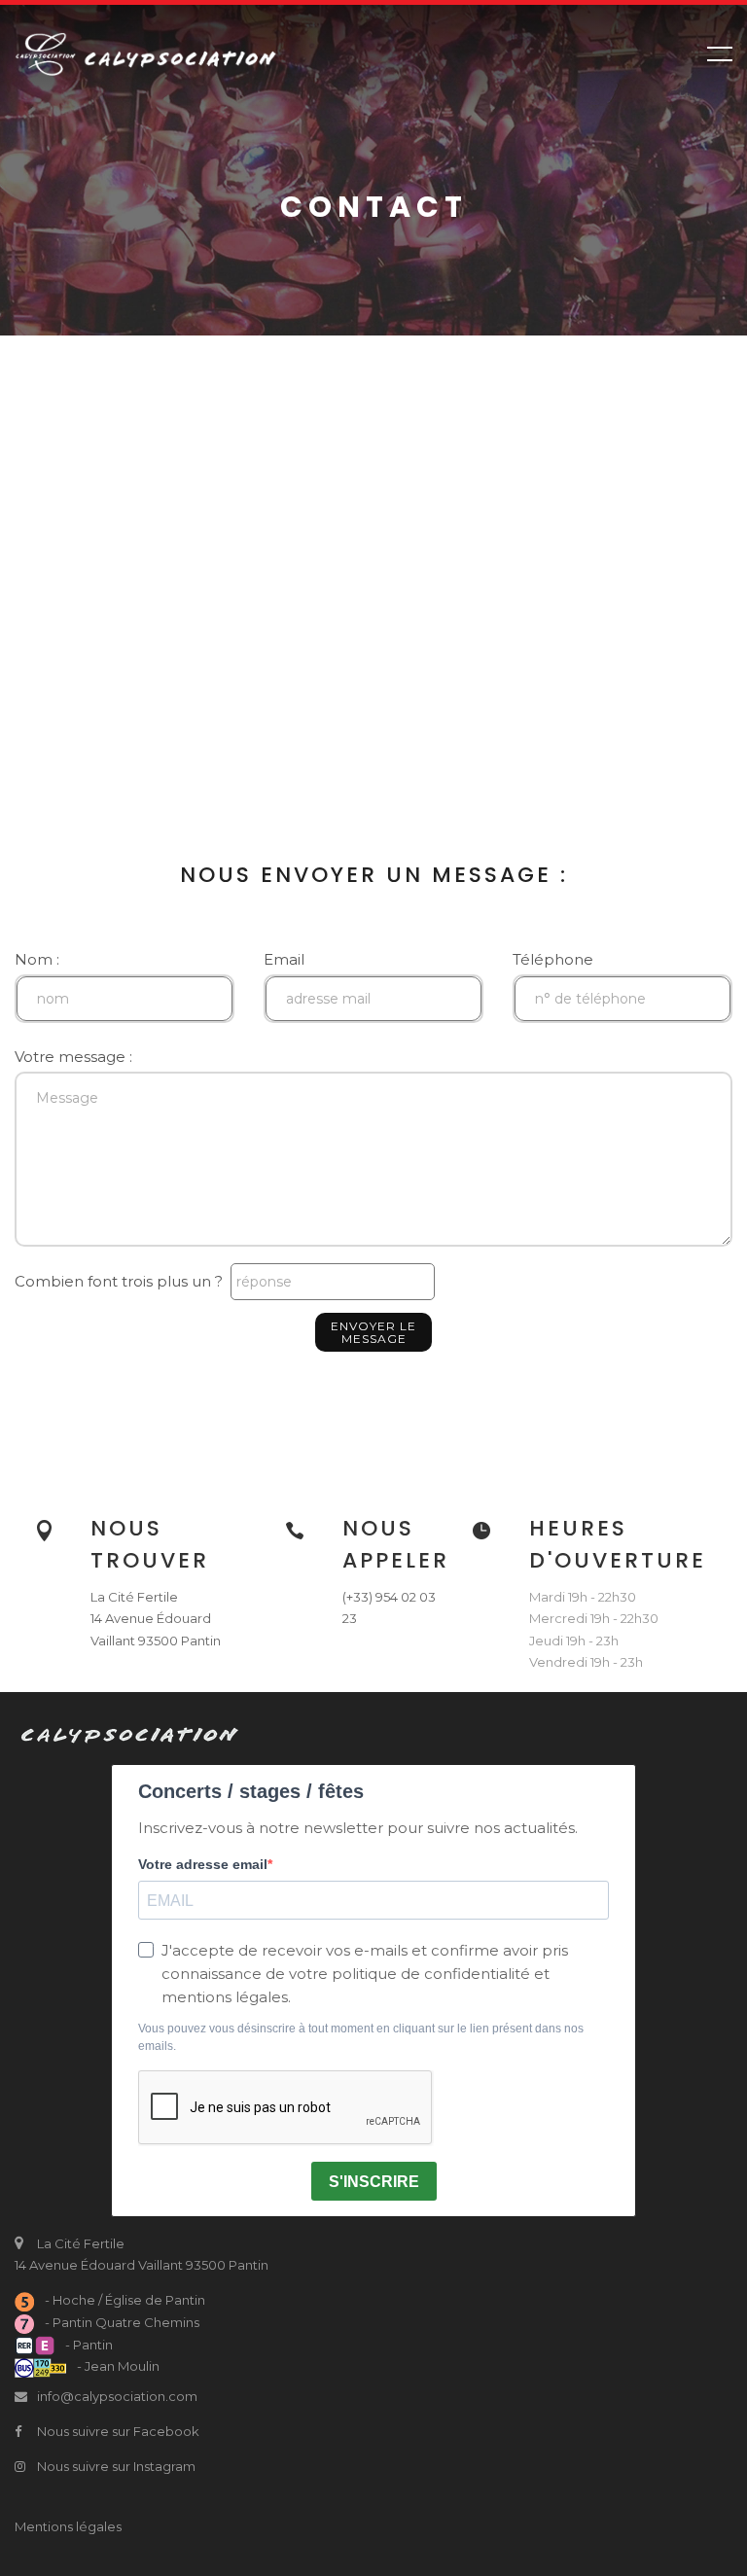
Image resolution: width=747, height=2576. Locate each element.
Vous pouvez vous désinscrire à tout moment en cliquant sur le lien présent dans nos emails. (361, 2037)
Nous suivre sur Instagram (115, 2466)
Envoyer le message (373, 1332)
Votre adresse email (203, 1864)
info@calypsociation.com (117, 2396)
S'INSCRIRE (374, 2182)
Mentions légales (68, 2526)
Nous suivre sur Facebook (117, 2431)
